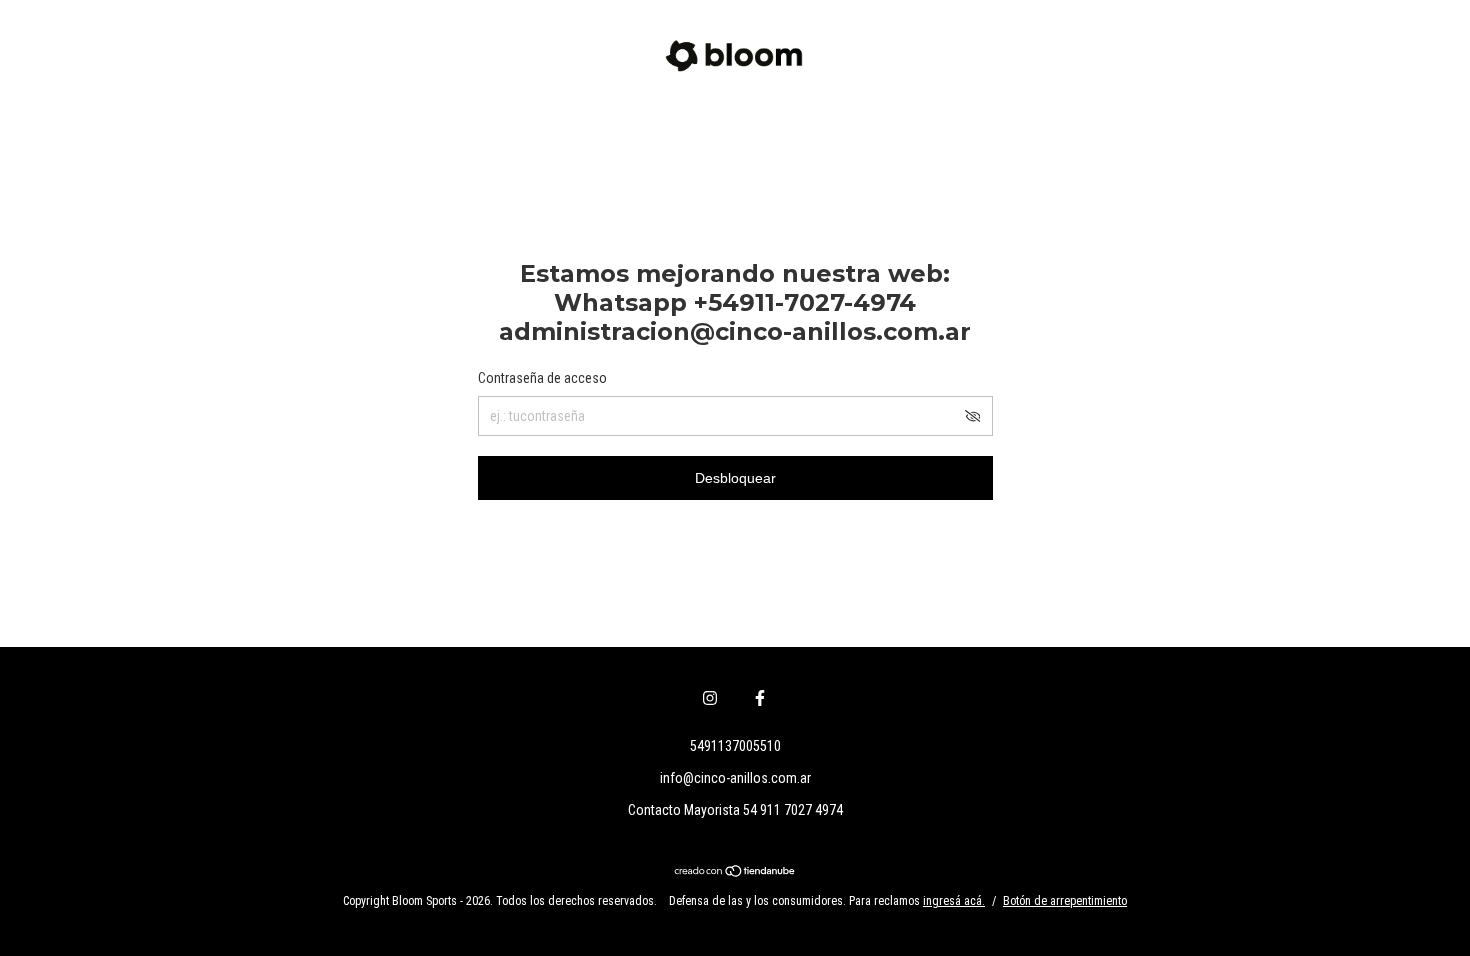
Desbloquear (735, 478)
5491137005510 (735, 746)
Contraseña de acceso (542, 378)
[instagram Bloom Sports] (710, 698)
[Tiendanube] (735, 872)
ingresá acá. (954, 901)
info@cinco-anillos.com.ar (735, 778)
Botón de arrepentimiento (1065, 901)
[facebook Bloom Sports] (760, 698)
